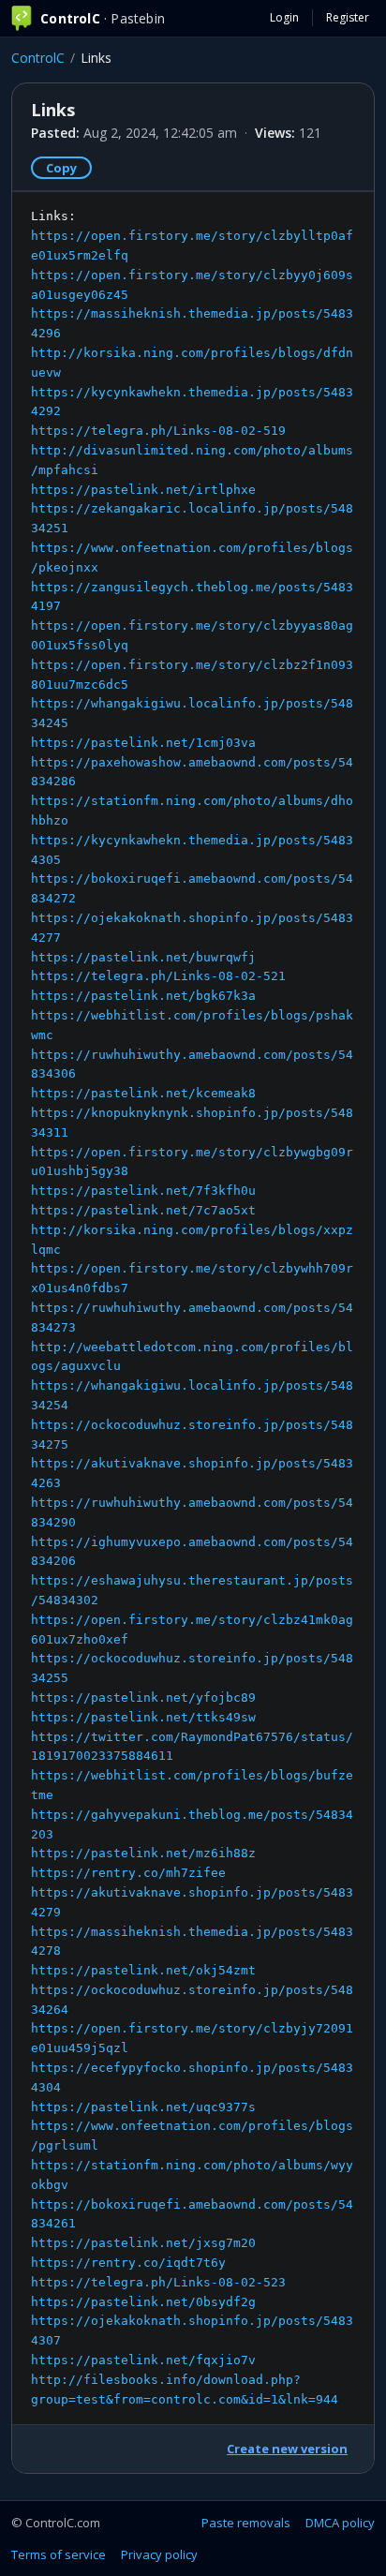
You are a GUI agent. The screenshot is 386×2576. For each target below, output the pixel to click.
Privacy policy (159, 2554)
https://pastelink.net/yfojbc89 (143, 1697)
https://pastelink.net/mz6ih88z (143, 1853)
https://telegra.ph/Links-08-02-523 (158, 2282)
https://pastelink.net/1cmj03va (143, 743)
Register (348, 17)
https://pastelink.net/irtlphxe (143, 490)
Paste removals (246, 2523)
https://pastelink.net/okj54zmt (143, 1970)
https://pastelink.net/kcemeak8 (143, 1093)
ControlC (38, 58)
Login (284, 17)
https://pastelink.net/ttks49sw (143, 1717)
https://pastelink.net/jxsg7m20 (143, 2243)
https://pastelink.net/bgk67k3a (143, 996)
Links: (192, 1307)
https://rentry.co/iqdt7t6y (128, 2263)
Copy (61, 168)
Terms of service (59, 2554)
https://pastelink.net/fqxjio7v (143, 2360)
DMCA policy (340, 2523)
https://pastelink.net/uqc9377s (143, 2107)
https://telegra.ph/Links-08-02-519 (158, 431)
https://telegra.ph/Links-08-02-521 (158, 976)
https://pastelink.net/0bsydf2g (143, 2302)
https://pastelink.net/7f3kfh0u (143, 1191)
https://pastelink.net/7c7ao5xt (143, 1210)
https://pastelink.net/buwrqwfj (143, 957)
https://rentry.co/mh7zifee (128, 1873)
